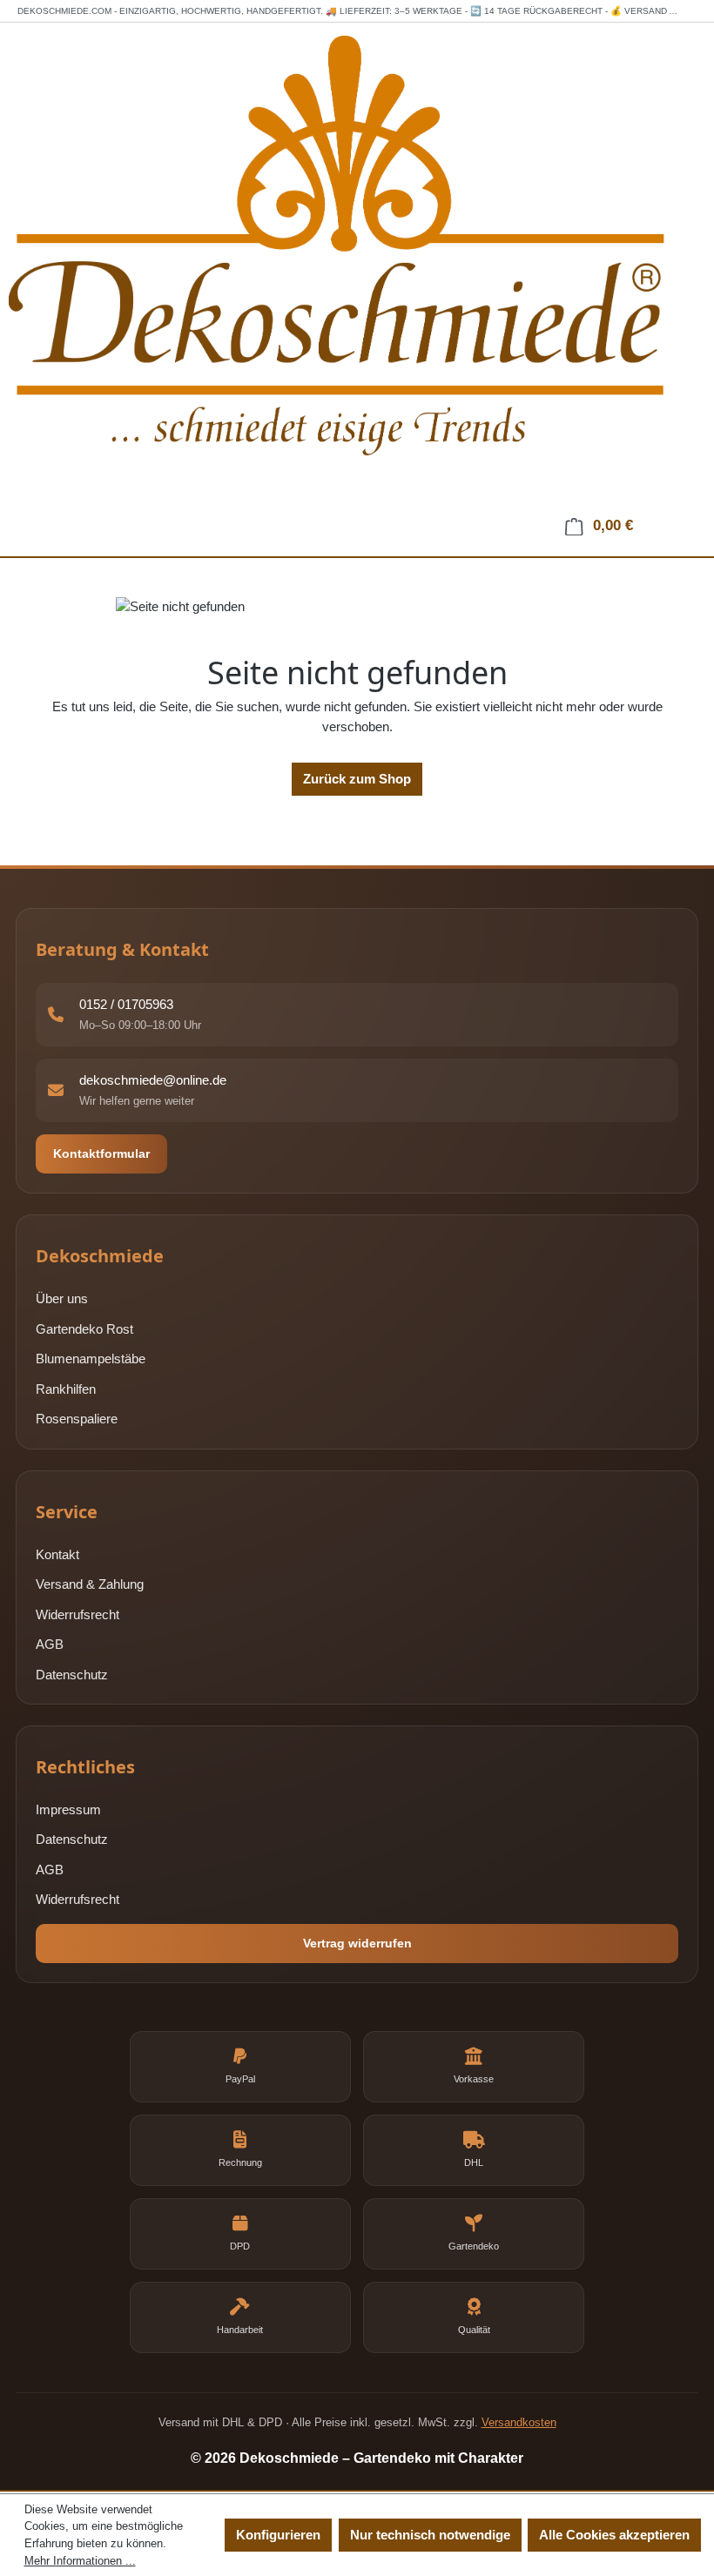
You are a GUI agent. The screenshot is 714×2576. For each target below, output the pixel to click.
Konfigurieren (278, 2535)
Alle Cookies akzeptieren (614, 2535)
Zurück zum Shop (357, 779)
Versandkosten (519, 2422)
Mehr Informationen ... (80, 2561)
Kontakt (57, 1554)
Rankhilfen (66, 1389)
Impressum (68, 1809)
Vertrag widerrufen (357, 1943)
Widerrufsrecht (77, 1614)
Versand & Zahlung (90, 1584)
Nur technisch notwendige (430, 2535)
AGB (50, 1644)
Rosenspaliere (77, 1419)
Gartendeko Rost (84, 1329)
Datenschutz (72, 1675)
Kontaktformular (101, 1153)
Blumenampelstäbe (91, 1359)
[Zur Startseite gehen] (357, 277)
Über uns (62, 1298)
